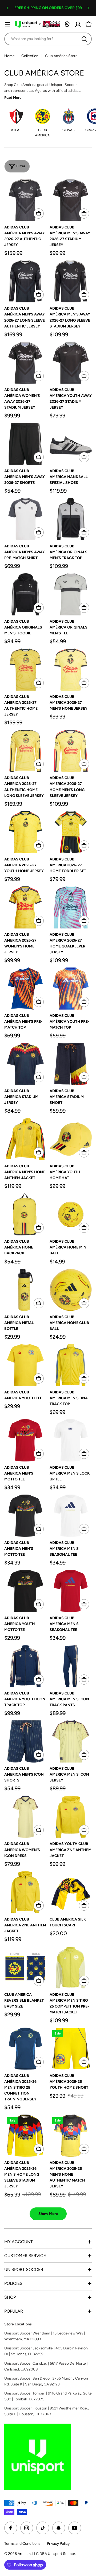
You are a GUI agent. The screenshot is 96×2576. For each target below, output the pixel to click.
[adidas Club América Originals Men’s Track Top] (71, 519)
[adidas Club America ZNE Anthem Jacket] (25, 1892)
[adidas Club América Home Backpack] (25, 1214)
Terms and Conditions (22, 2544)
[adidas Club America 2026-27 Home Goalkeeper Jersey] (71, 907)
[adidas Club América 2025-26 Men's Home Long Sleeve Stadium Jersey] (25, 2136)
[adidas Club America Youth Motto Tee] (25, 1591)
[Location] (67, 24)
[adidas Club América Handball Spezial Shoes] (71, 444)
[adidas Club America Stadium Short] (71, 1064)
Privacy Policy (58, 2544)
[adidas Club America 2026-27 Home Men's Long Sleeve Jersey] (71, 751)
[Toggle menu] (7, 24)
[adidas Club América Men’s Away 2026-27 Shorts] (25, 444)
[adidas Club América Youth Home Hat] (71, 1139)
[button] (7, 8)
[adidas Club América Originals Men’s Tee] (71, 594)
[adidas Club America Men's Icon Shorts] (25, 1741)
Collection (30, 56)
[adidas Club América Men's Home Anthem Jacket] (25, 1139)
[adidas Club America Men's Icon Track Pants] (71, 1666)
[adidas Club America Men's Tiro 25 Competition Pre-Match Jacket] (71, 1967)
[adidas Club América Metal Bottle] (25, 1290)
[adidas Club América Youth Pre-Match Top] (71, 989)
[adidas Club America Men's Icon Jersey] (71, 1741)
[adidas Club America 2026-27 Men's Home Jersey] (71, 670)
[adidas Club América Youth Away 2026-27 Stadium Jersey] (71, 363)
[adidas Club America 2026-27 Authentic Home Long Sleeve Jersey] (25, 751)
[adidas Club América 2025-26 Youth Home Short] (71, 2049)
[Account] (78, 24)
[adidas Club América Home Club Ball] (71, 1290)
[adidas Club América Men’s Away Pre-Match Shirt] (25, 519)
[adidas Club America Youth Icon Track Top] (25, 1666)
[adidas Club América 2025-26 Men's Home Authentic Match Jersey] (71, 2136)
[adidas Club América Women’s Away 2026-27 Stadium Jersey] (25, 363)
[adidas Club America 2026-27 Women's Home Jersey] (25, 907)
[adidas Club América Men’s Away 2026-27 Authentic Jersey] (25, 200)
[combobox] (48, 39)
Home (9, 56)
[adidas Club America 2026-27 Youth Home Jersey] (25, 832)
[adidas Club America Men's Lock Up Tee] (71, 1440)
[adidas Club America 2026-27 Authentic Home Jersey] (25, 670)
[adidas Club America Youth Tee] (25, 1365)
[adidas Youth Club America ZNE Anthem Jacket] (71, 1817)
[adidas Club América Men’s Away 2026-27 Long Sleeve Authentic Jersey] (25, 281)
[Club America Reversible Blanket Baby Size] (25, 1967)
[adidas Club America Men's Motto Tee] (25, 1440)
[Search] (84, 39)
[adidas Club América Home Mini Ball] (71, 1214)
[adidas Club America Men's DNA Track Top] (71, 1365)
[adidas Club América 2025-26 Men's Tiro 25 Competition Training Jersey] (25, 2049)
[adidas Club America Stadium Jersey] (25, 1064)
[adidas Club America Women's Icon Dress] (25, 1817)
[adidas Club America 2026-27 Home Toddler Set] (71, 832)
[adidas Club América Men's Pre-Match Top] (25, 989)
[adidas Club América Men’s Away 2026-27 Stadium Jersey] (71, 200)
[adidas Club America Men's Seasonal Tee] (71, 1516)
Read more (13, 98)
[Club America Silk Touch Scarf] (71, 1892)
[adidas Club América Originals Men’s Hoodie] (25, 594)
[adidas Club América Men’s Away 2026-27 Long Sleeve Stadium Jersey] (71, 281)
